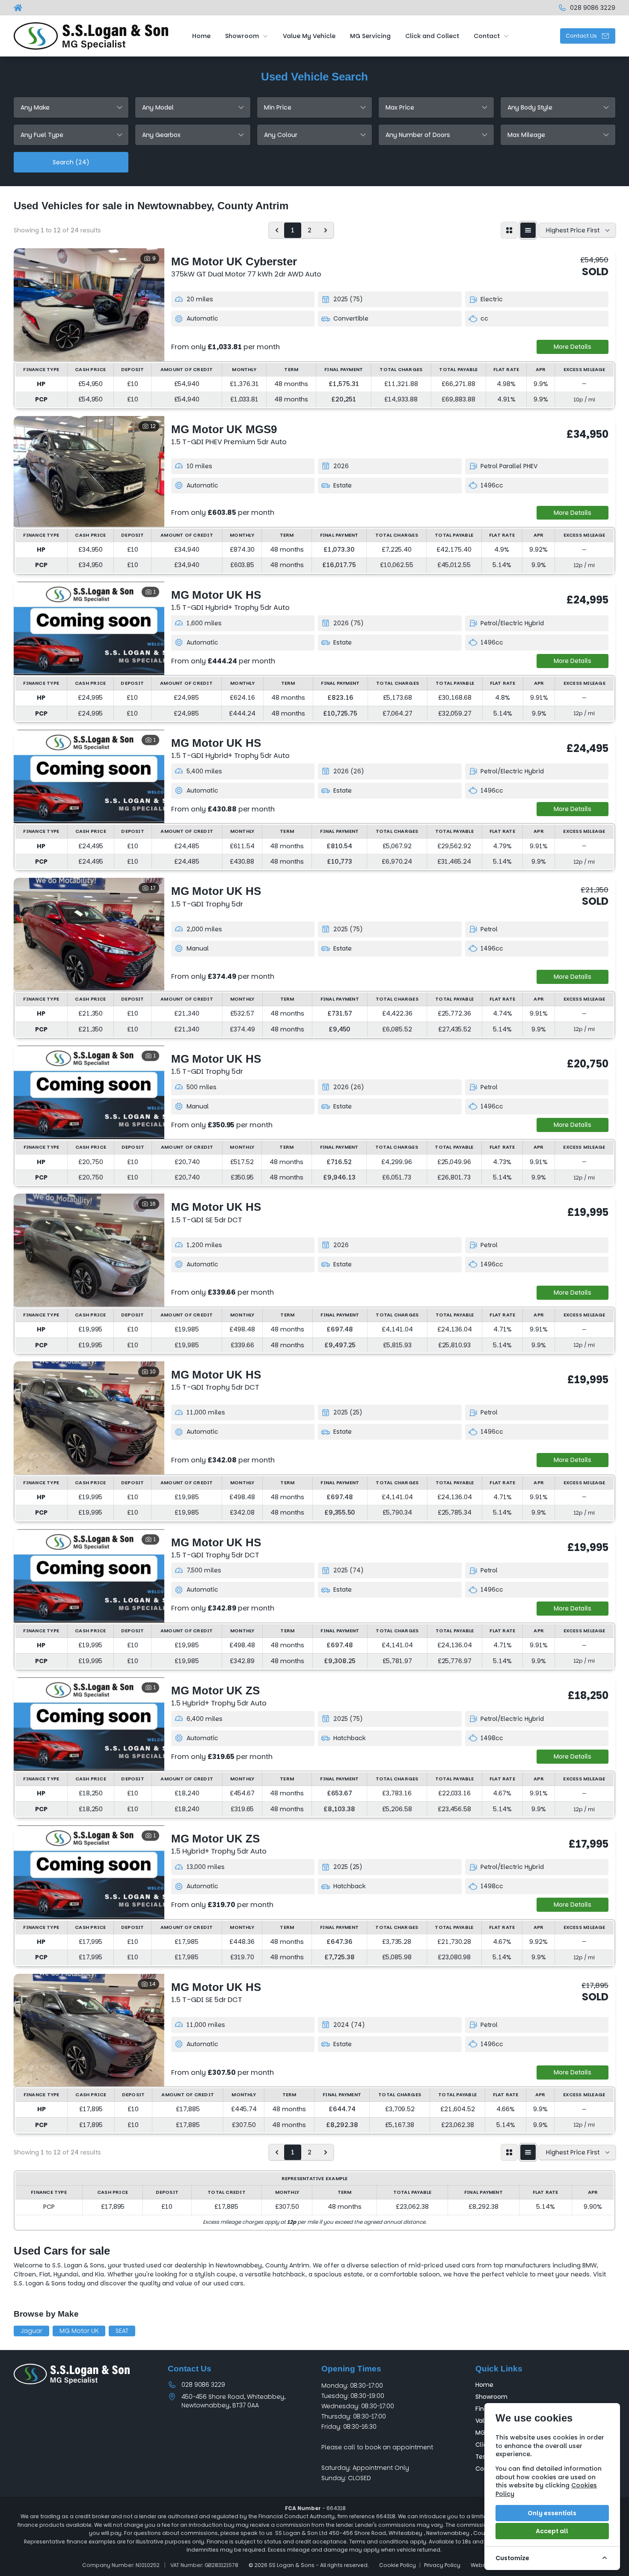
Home (484, 2385)
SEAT (122, 2331)
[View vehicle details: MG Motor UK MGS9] (89, 471)
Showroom (491, 2397)
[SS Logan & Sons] (19, 8)
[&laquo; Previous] (277, 230)
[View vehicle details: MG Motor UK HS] (89, 628)
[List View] (528, 230)
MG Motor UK (79, 2331)
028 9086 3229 (203, 2385)
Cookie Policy (398, 2565)
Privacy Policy (442, 2565)
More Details (573, 347)
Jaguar (31, 2331)
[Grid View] (509, 230)
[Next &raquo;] (326, 230)
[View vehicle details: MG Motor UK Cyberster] (89, 305)
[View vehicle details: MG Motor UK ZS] (89, 1724)
